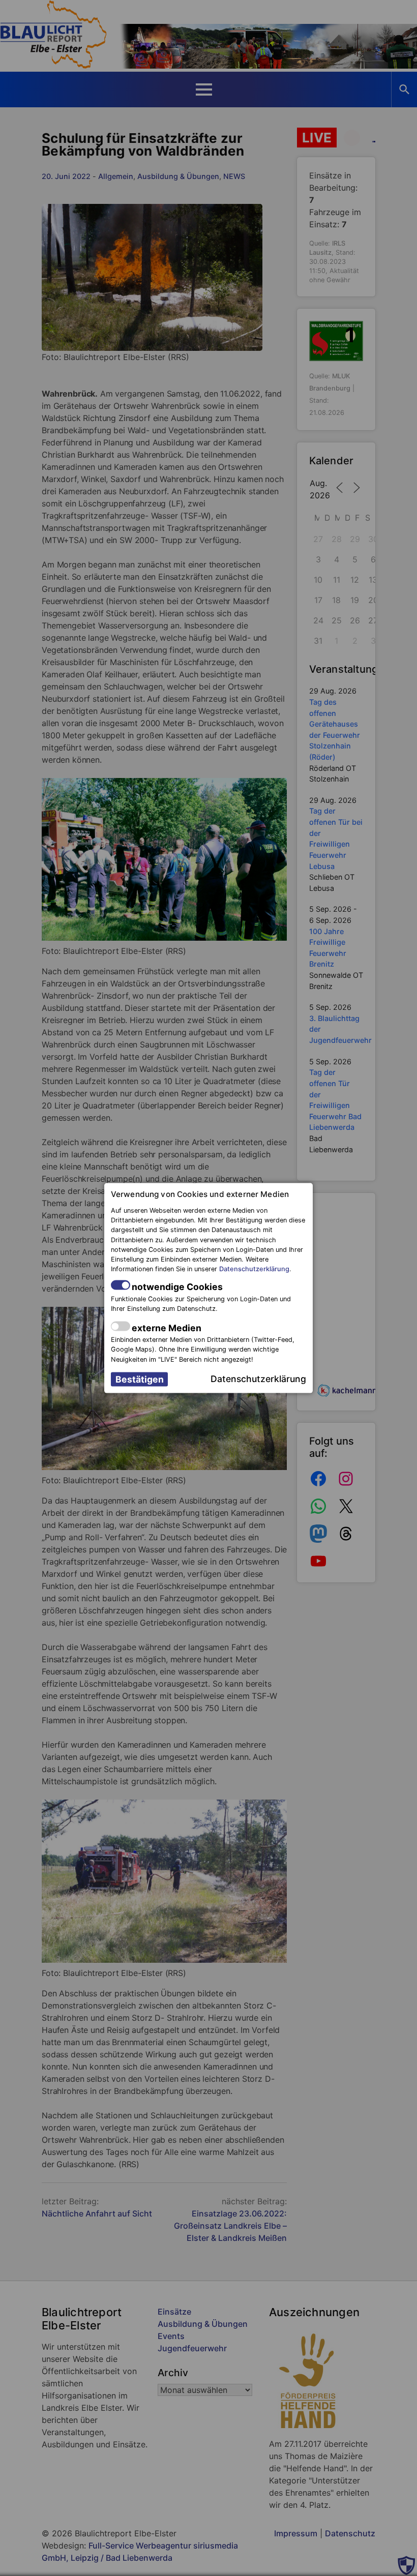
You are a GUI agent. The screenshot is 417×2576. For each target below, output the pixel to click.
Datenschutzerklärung (254, 1269)
